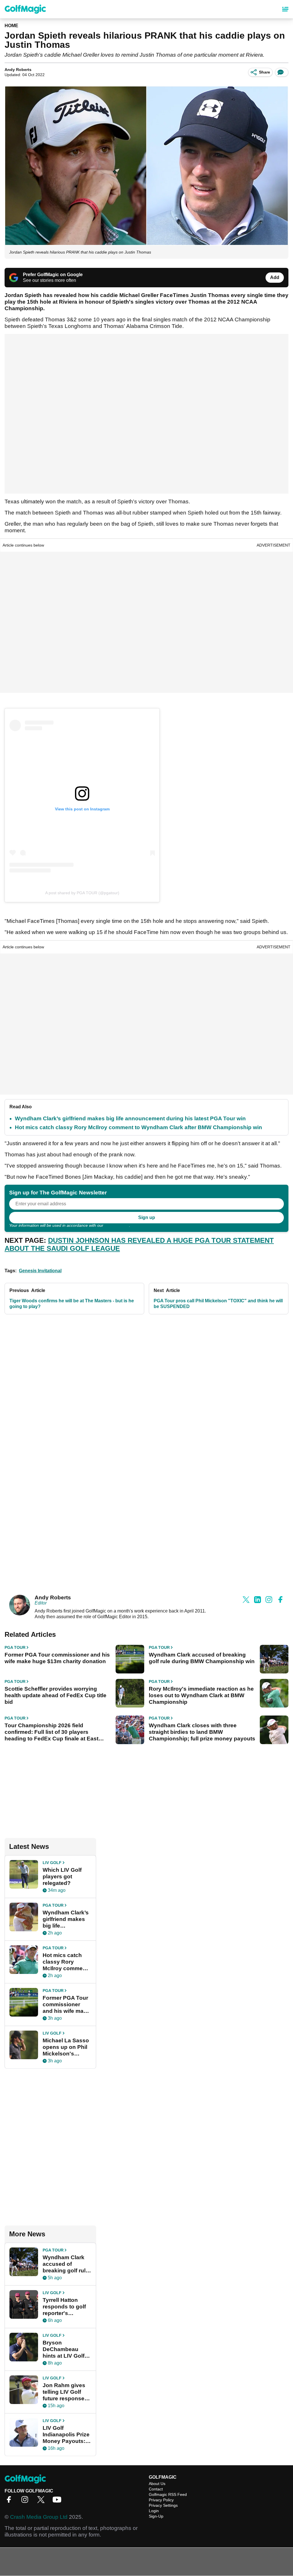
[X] (42, 2501)
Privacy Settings (163, 2505)
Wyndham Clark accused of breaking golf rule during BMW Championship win (202, 1658)
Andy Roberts (18, 70)
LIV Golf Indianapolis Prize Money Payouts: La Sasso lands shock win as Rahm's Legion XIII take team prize (66, 2435)
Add (275, 277)
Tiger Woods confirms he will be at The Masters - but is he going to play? (72, 1304)
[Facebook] (10, 2501)
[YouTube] (58, 2501)
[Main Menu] (285, 9)
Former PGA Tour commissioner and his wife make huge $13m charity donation (57, 1658)
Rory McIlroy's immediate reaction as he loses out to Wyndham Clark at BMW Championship (201, 1695)
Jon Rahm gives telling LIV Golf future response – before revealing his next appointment (66, 2392)
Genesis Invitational (40, 1271)
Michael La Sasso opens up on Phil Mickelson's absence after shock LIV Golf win (66, 2047)
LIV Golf (52, 1863)
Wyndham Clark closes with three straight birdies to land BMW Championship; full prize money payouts (202, 1732)
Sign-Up (156, 2516)
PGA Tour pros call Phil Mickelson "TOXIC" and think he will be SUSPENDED (218, 1304)
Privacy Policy (117, 1225)
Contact (156, 2489)
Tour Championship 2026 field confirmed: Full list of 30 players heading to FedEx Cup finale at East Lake (52, 1732)
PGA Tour (15, 1647)
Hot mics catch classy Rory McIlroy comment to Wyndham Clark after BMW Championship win (138, 1127)
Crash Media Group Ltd (39, 2517)
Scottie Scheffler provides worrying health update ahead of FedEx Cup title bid (56, 1695)
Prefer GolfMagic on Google (53, 275)
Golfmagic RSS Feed (168, 2494)
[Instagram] (26, 2501)
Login (154, 2511)
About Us (157, 2484)
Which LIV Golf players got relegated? (62, 1876)
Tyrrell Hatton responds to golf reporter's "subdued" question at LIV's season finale (65, 2307)
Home (11, 26)
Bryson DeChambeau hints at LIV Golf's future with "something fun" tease (66, 2349)
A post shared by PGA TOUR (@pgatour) (82, 893)
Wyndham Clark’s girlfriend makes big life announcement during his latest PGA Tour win (130, 1118)
